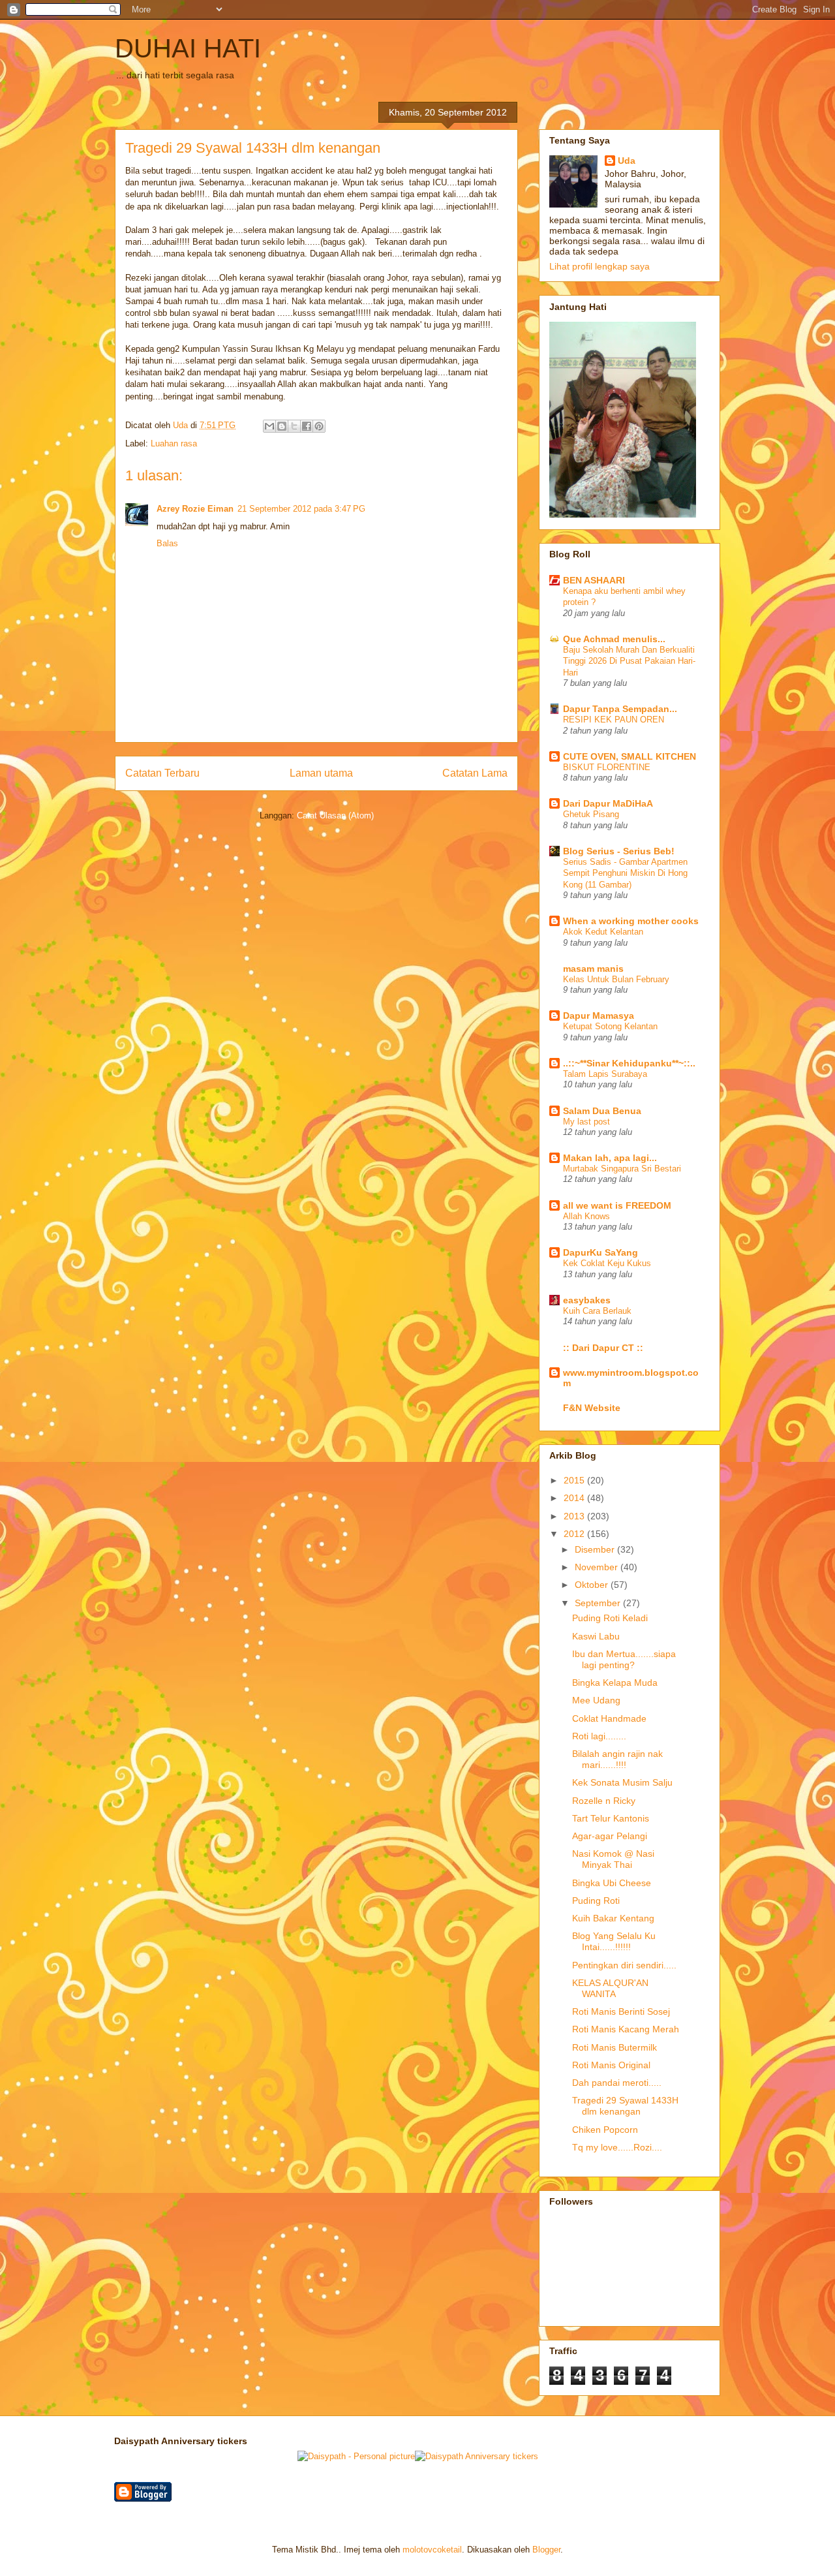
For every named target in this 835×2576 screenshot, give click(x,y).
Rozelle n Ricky (604, 1801)
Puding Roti (596, 1901)
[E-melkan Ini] (269, 426)
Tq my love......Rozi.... (617, 2147)
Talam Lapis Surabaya (605, 1074)
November (598, 1567)
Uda (627, 161)
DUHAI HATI (188, 48)
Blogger (546, 2550)
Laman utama (321, 773)
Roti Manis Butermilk (615, 2047)
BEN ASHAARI (594, 580)
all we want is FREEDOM (617, 1205)
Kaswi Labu (596, 1636)
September (599, 1603)
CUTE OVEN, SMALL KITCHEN (630, 756)
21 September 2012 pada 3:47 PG (301, 509)
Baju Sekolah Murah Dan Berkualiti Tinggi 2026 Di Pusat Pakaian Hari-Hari (629, 661)
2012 (575, 1534)
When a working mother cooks (631, 921)
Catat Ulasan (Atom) (335, 815)
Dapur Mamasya (599, 1016)
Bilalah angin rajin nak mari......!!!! (617, 1759)
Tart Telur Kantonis (611, 1818)
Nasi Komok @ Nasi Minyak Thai (613, 1859)
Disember (596, 1549)
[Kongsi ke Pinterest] (319, 426)
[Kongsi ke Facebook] (307, 426)
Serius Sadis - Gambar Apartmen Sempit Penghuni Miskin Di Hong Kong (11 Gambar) (625, 873)
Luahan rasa (174, 443)
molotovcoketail (432, 2550)
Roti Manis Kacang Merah (626, 2029)
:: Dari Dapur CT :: (603, 1348)
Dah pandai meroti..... (617, 2083)
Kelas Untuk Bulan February (616, 979)
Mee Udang (596, 1700)
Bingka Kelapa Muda (615, 1683)
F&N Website (592, 1408)
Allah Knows (586, 1216)
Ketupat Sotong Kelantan (610, 1026)
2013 (575, 1516)
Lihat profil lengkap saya (600, 266)
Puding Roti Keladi (610, 1618)
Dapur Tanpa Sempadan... (620, 709)
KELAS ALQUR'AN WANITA (610, 1988)
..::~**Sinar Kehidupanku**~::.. (629, 1063)
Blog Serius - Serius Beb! (619, 851)
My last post (586, 1122)
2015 (575, 1480)
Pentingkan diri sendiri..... (624, 1965)
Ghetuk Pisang (591, 814)
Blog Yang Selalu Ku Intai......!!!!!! (614, 1941)
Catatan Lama (475, 773)
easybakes (587, 1300)
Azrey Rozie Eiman (195, 509)
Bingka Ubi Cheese (612, 1883)
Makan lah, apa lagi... (610, 1158)
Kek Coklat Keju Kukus (607, 1263)
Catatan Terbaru (162, 773)
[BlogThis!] (282, 426)
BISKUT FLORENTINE (607, 767)
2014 (575, 1498)
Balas (167, 543)
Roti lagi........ (599, 1736)
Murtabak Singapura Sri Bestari (622, 1169)
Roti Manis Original (611, 2065)
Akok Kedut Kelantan (603, 932)
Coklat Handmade (609, 1718)
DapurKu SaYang (600, 1252)
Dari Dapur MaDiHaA (608, 803)
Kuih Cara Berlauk (597, 1311)
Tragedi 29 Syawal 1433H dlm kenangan (625, 2106)
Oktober (593, 1585)
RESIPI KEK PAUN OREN (614, 720)
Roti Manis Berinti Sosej (621, 2011)
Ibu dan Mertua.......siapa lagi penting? (624, 1659)
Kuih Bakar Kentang (613, 1918)
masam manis (593, 969)
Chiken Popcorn (605, 2130)
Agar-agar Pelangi (610, 1836)
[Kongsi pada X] (294, 426)
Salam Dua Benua (602, 1111)
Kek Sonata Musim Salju (622, 1782)
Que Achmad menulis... (614, 639)
